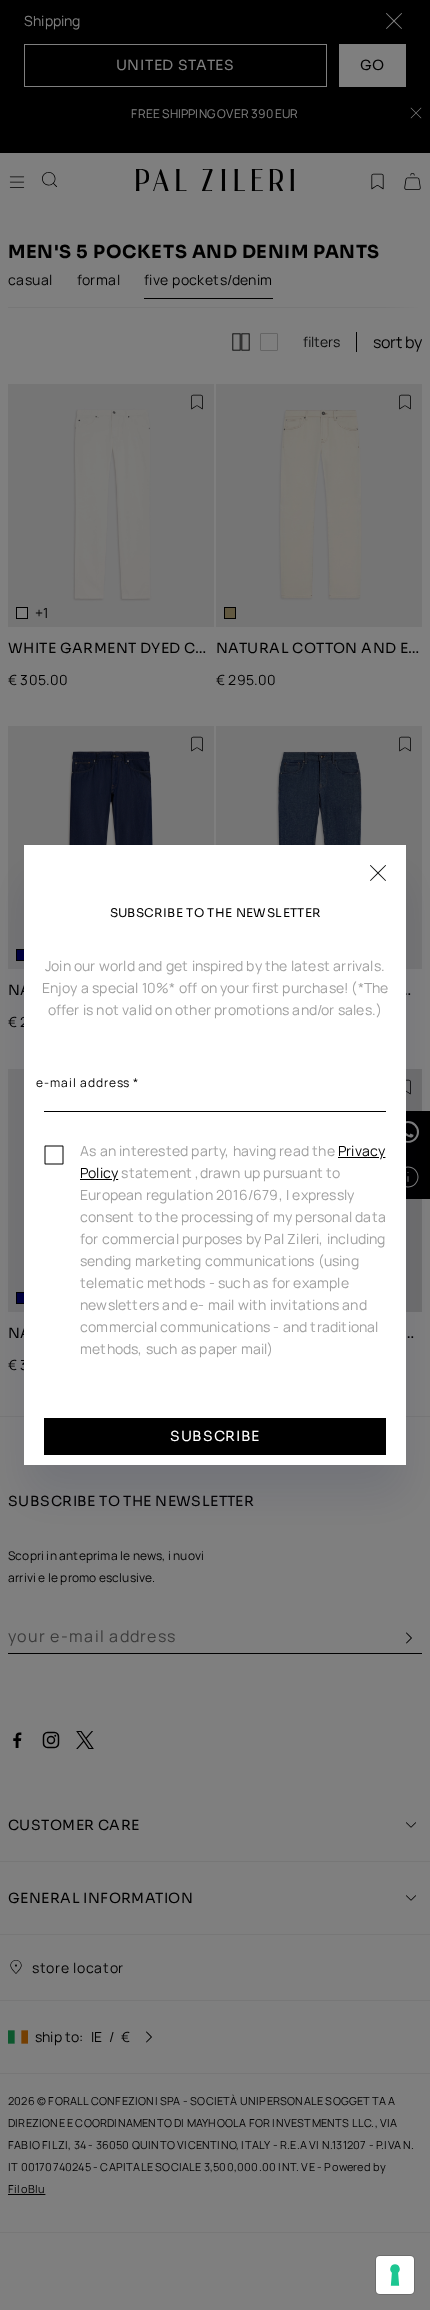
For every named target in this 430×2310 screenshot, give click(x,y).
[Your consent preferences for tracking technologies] (395, 2275)
